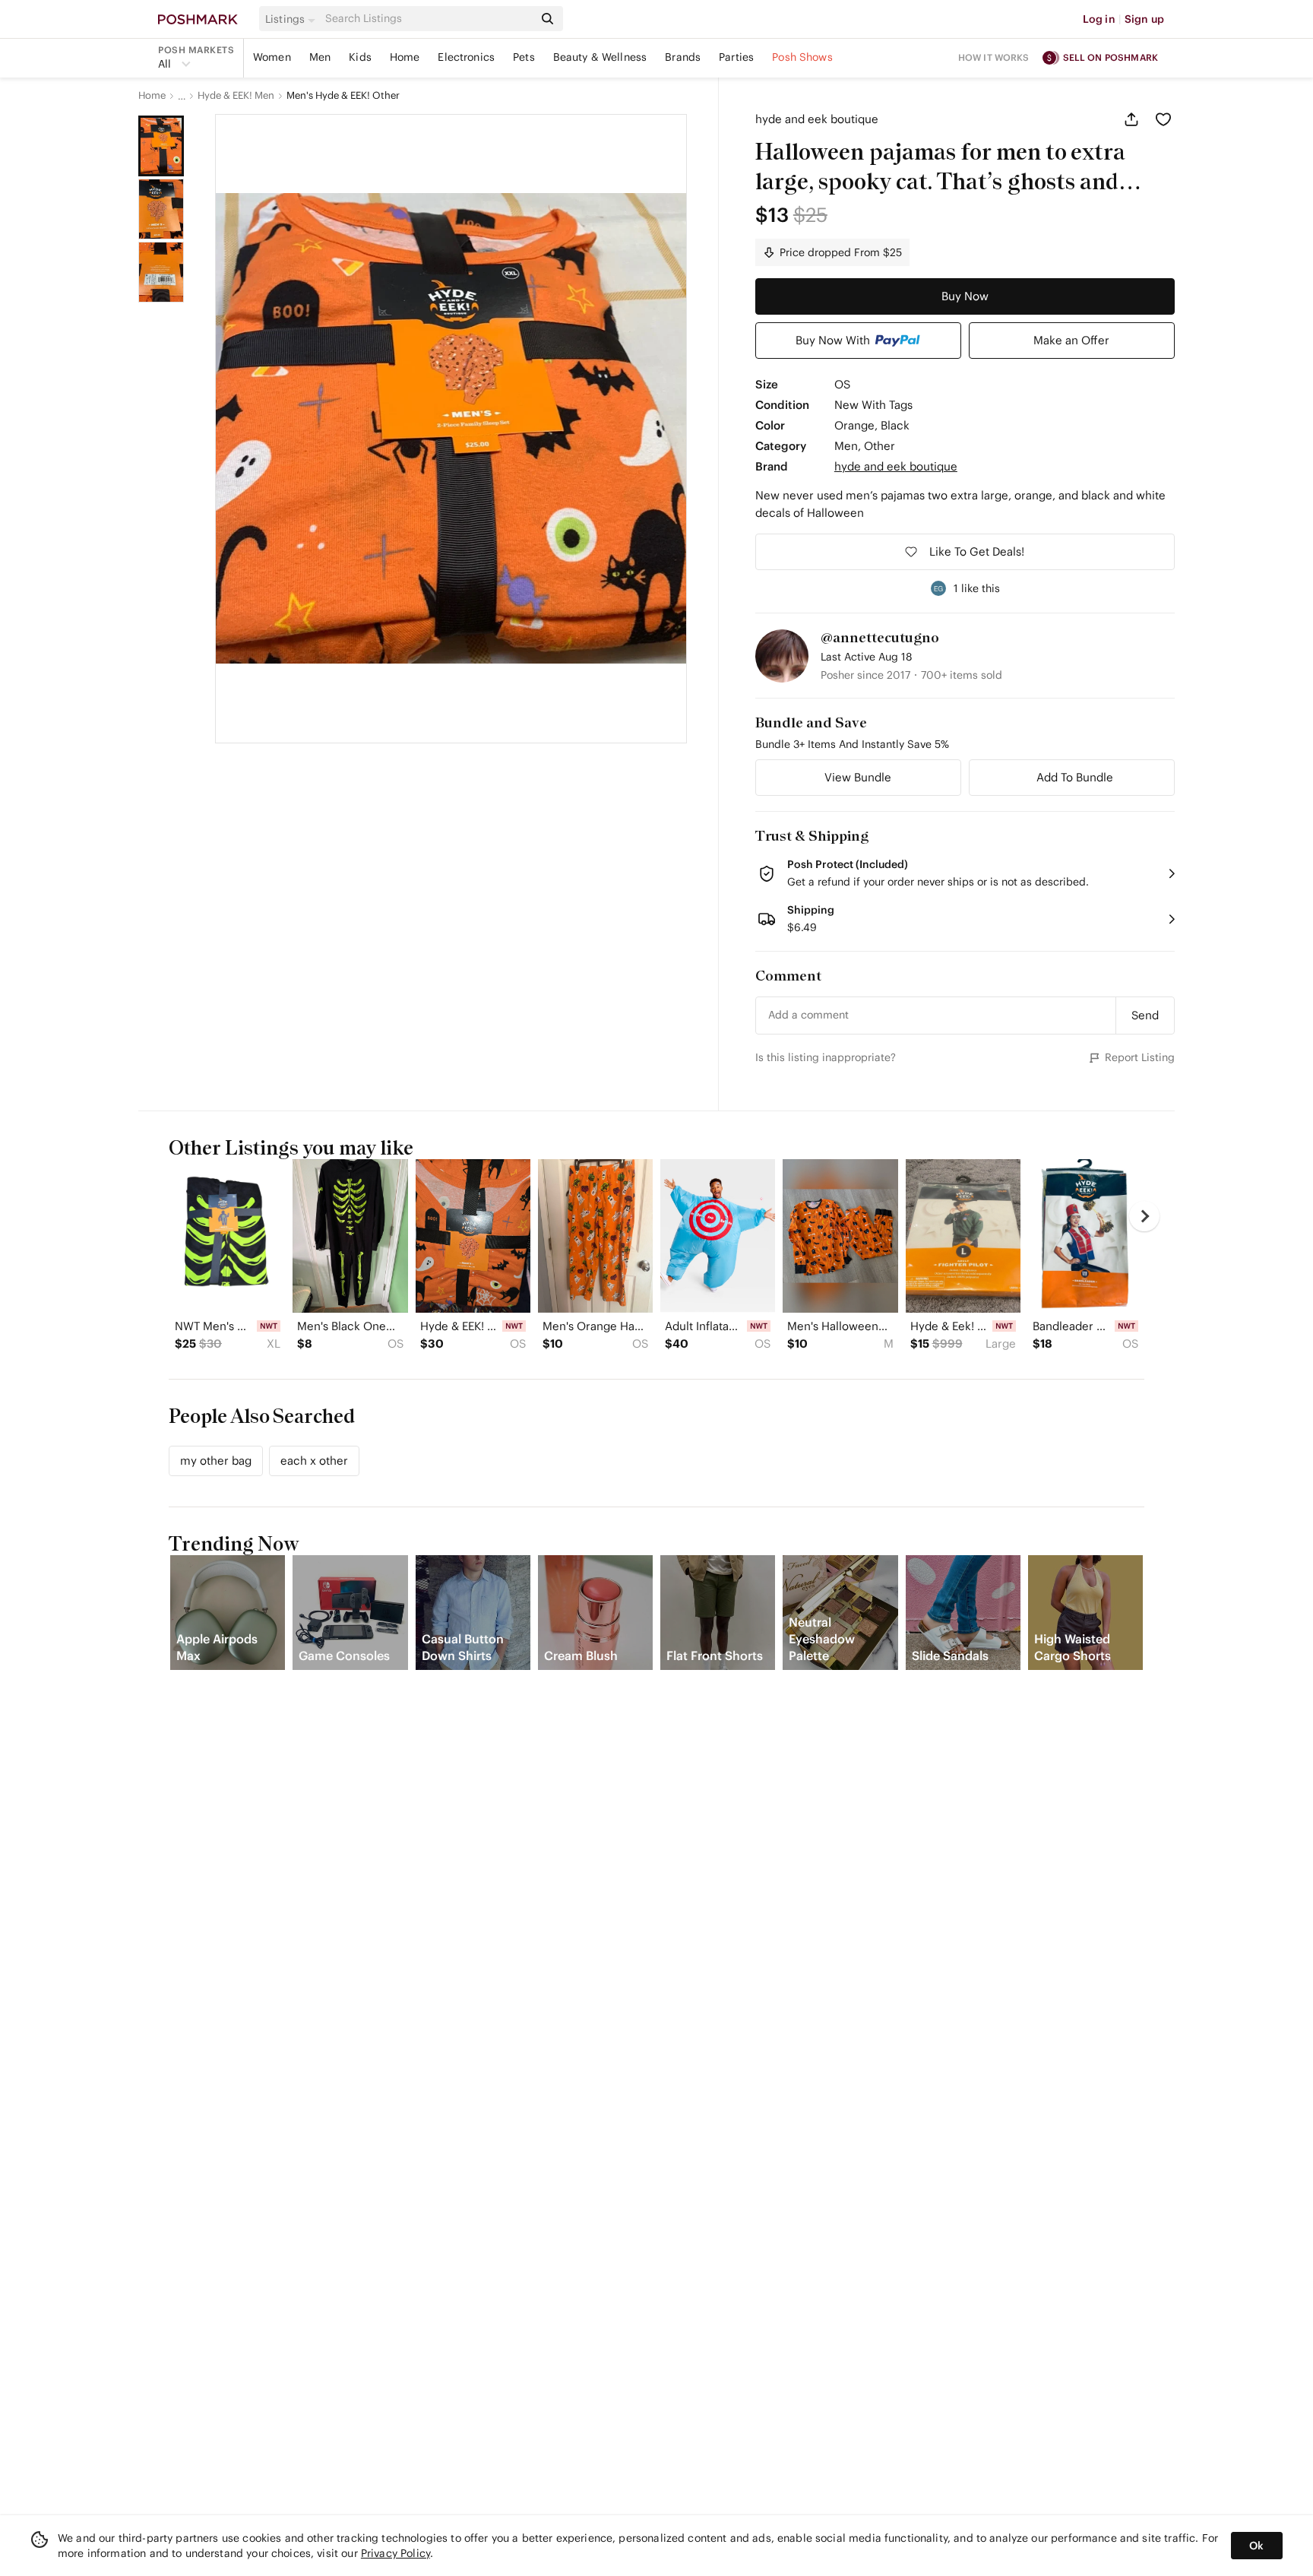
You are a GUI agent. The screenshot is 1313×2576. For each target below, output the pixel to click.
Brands (683, 57)
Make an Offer (1071, 340)
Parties (736, 57)
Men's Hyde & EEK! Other (343, 96)
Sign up (1144, 19)
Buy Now (965, 296)
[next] (1144, 1216)
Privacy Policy (395, 2553)
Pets (524, 57)
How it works (994, 57)
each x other (314, 1461)
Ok (1256, 2546)
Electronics (466, 57)
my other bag (216, 1461)
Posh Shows (802, 57)
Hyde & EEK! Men (236, 96)
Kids (360, 57)
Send (1145, 1015)
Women (272, 57)
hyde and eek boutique (817, 119)
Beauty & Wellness (600, 57)
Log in (1099, 19)
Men (320, 57)
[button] (293, 19)
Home (405, 57)
